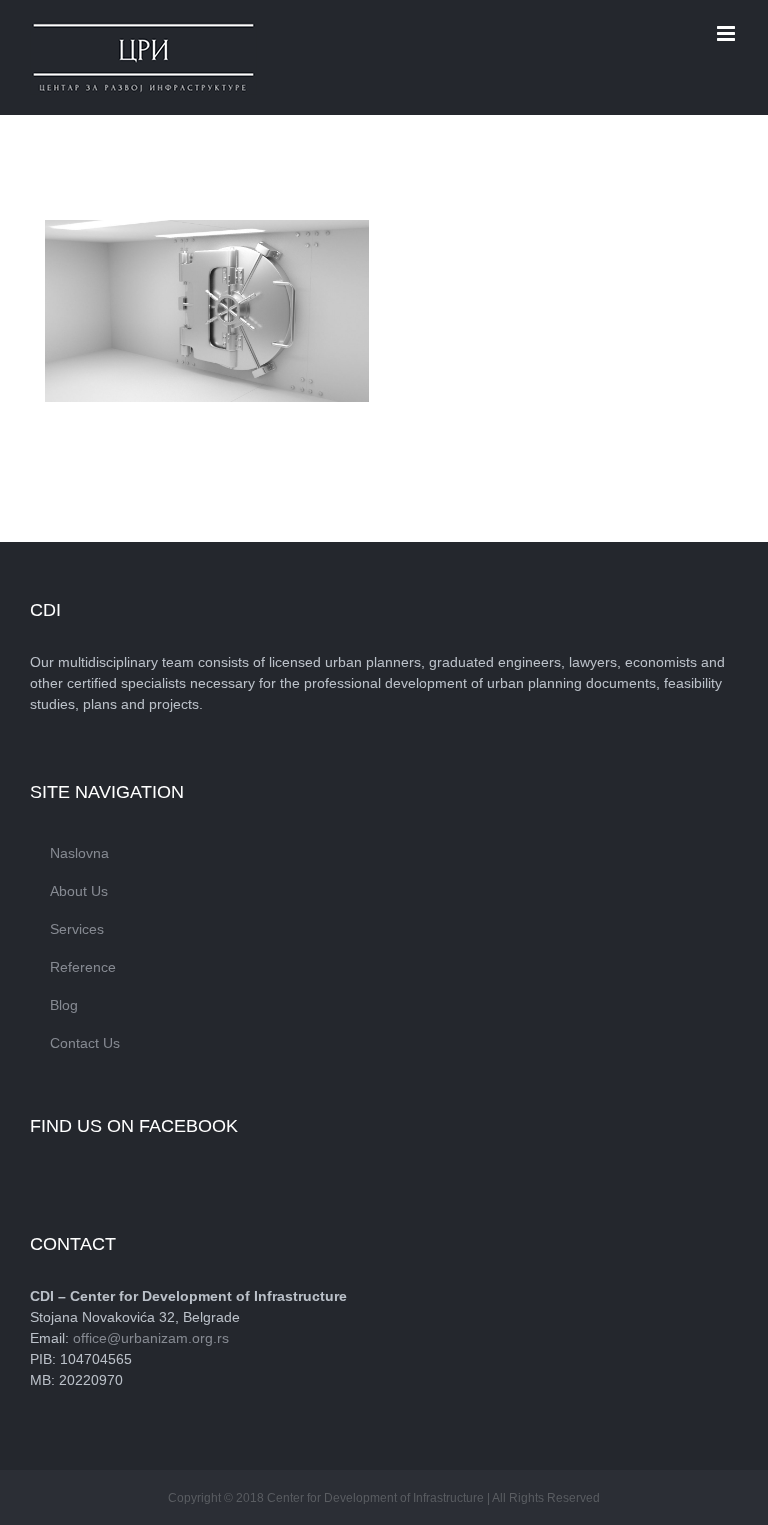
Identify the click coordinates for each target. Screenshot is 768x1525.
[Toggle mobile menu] (727, 33)
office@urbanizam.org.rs (151, 1338)
